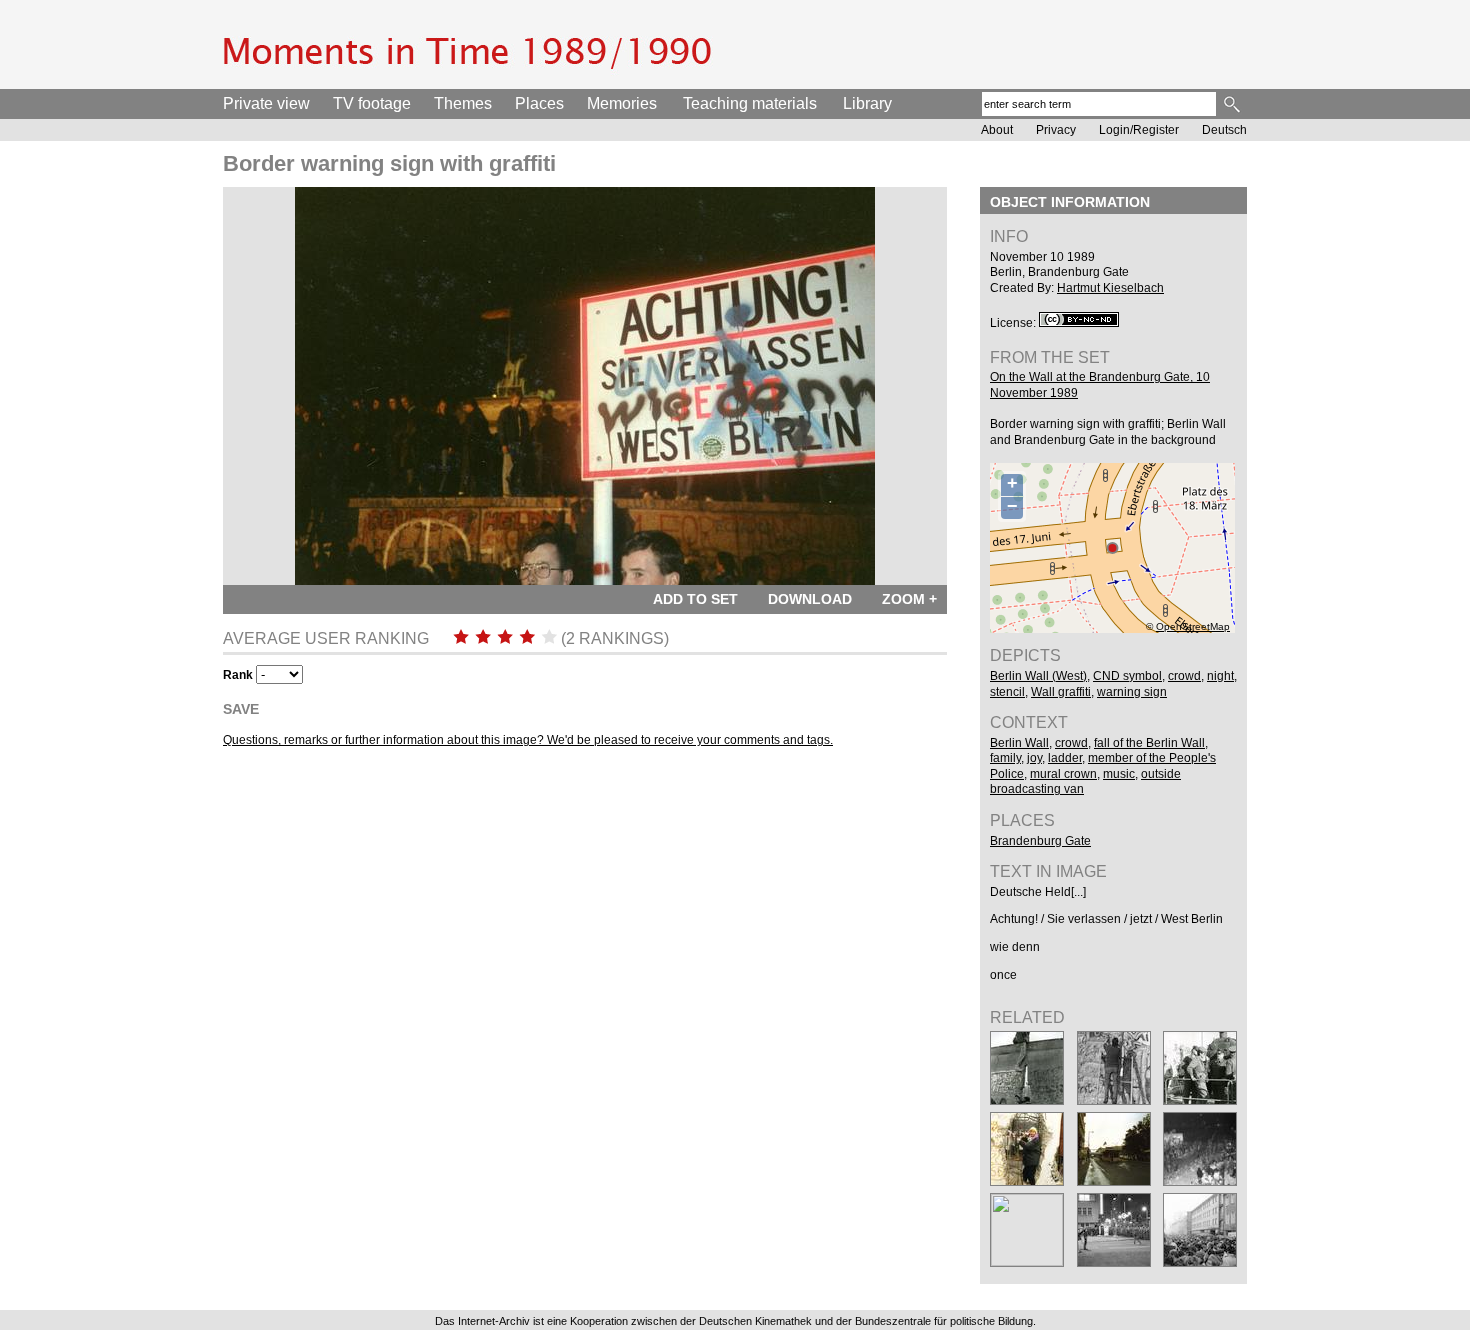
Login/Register (1139, 130)
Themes (463, 103)
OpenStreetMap (1193, 626)
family (1005, 758)
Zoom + (909, 599)
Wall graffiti (1061, 692)
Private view (266, 103)
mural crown (1063, 774)
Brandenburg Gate (1040, 841)
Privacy (1056, 130)
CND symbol (1127, 676)
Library (867, 103)
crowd (1184, 676)
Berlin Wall (1019, 743)
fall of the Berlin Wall (1149, 743)
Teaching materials (750, 103)
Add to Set (695, 599)
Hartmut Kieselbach (1110, 288)
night (1220, 676)
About (997, 130)
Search (1233, 104)
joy (1034, 758)
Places (539, 103)
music (1119, 774)
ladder (1065, 758)
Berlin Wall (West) (1038, 676)
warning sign (1132, 692)
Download (810, 599)
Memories (622, 103)
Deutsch (1224, 130)
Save (241, 709)
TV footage (372, 103)
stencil (1007, 692)
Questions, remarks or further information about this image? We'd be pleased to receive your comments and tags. (528, 740)
